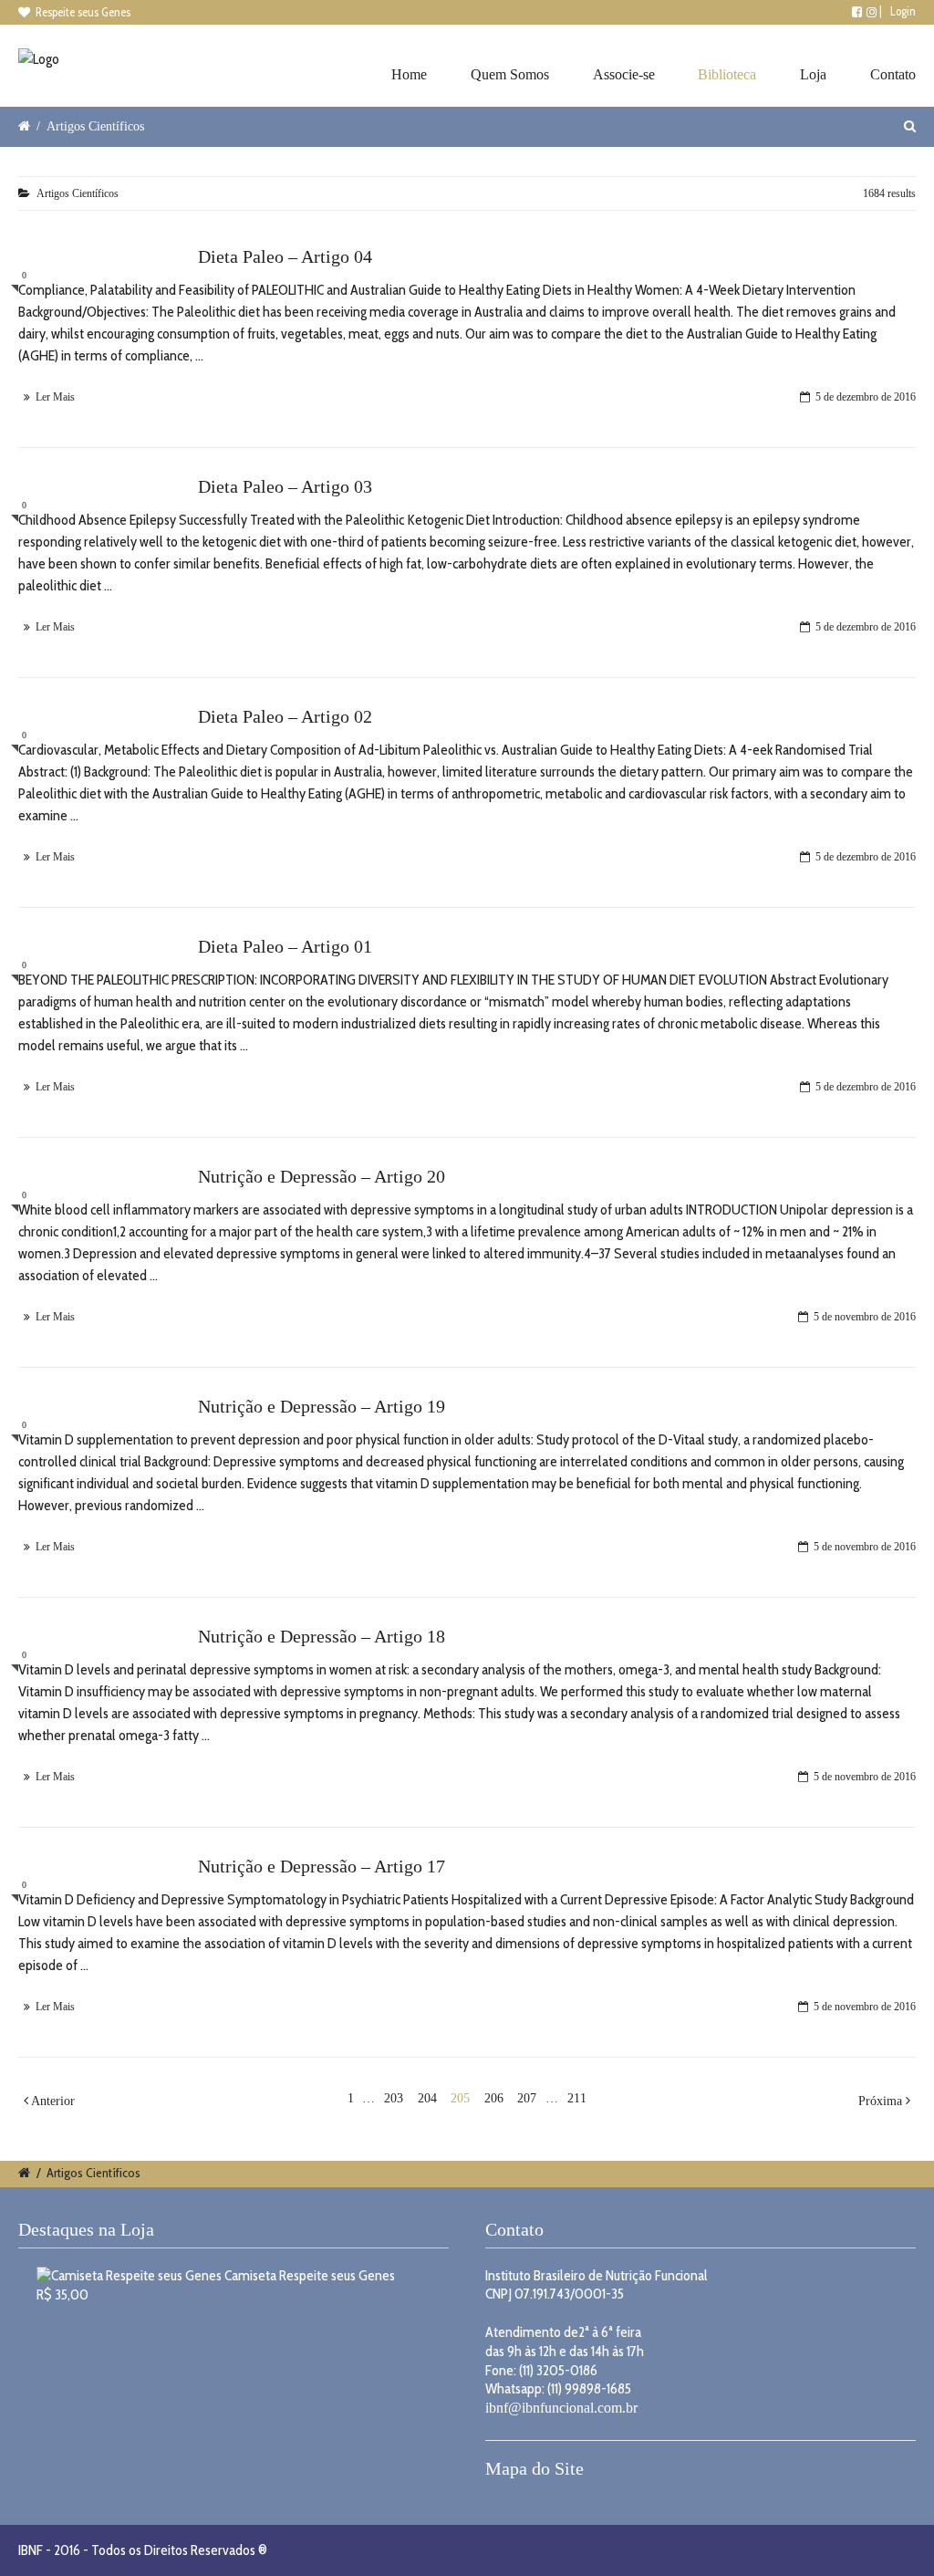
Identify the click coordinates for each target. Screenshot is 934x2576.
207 (527, 2098)
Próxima (882, 2101)
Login (903, 11)
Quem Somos (510, 74)
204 (427, 2098)
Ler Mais (55, 397)
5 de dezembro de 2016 (866, 397)
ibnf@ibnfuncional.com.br (561, 2408)
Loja (813, 74)
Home (409, 74)
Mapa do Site (534, 2468)
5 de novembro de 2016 (865, 1317)
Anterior (52, 2101)
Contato (893, 74)
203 (394, 2098)
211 (577, 2098)
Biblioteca (727, 74)
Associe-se (624, 74)
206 (494, 2098)
